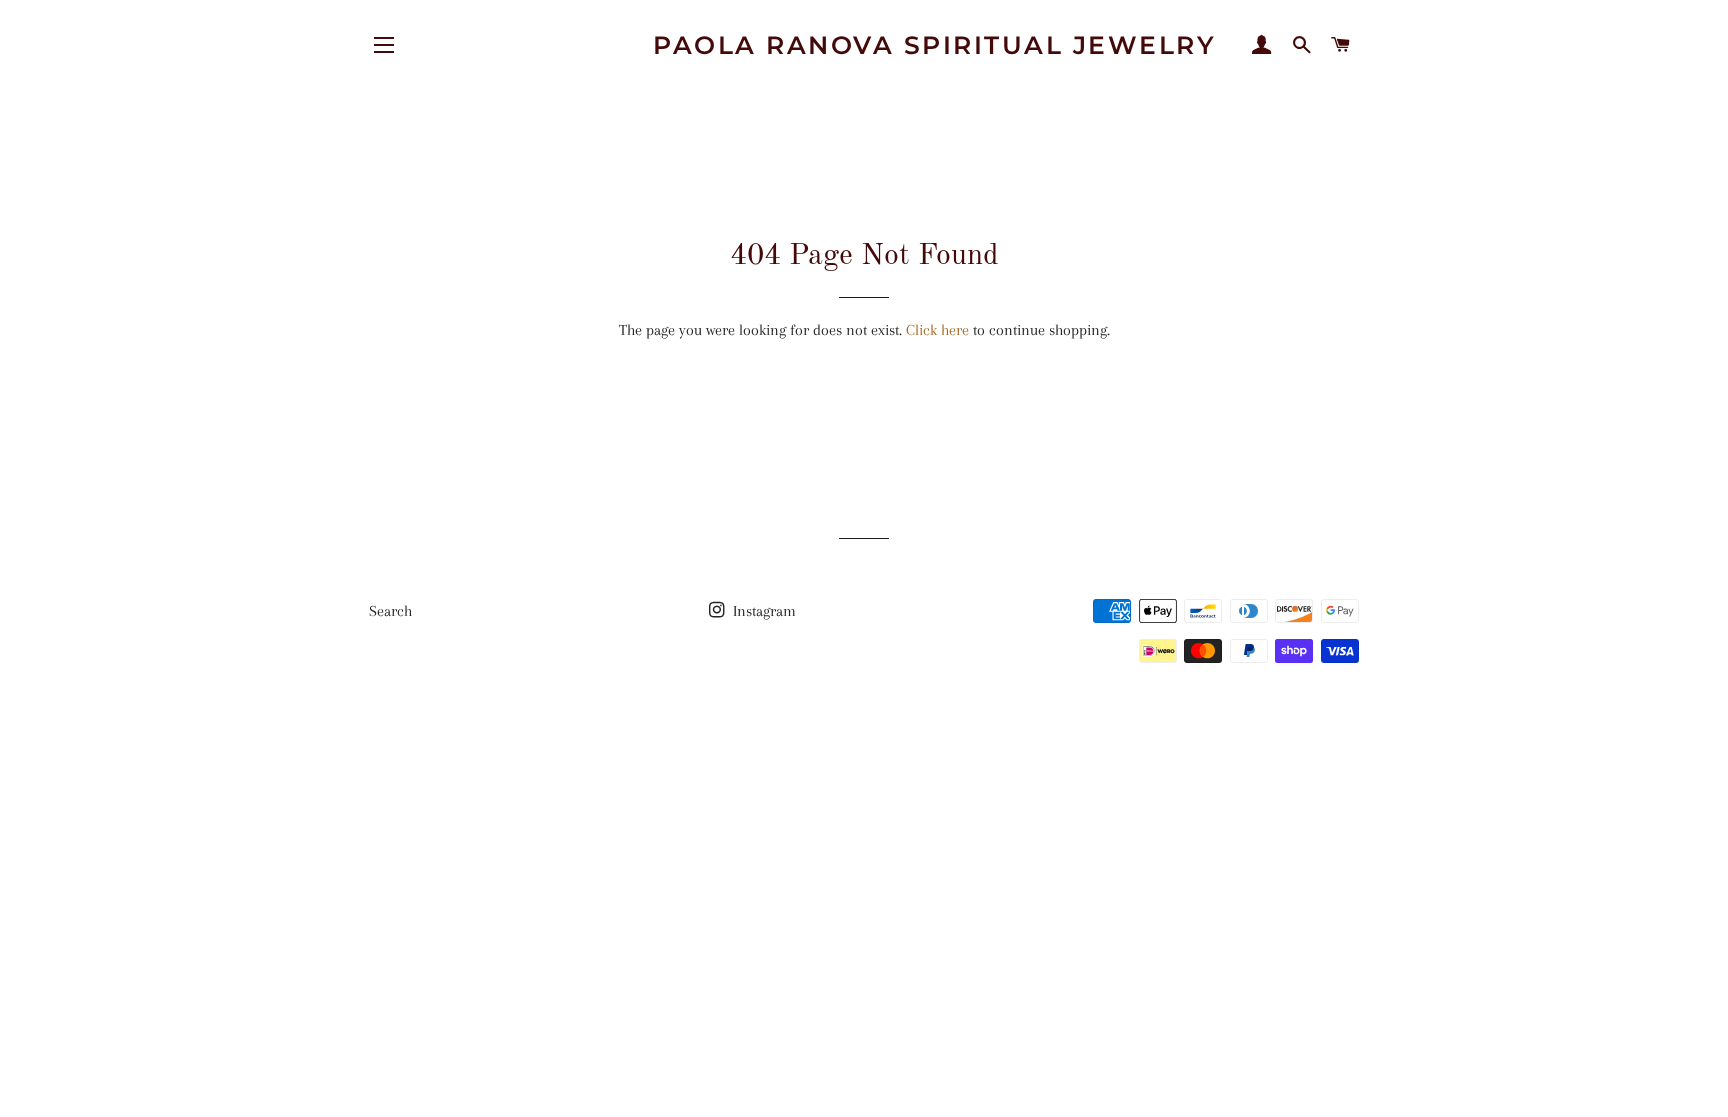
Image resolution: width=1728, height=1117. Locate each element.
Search (390, 611)
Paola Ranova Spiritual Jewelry (934, 45)
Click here (937, 330)
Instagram (762, 611)
